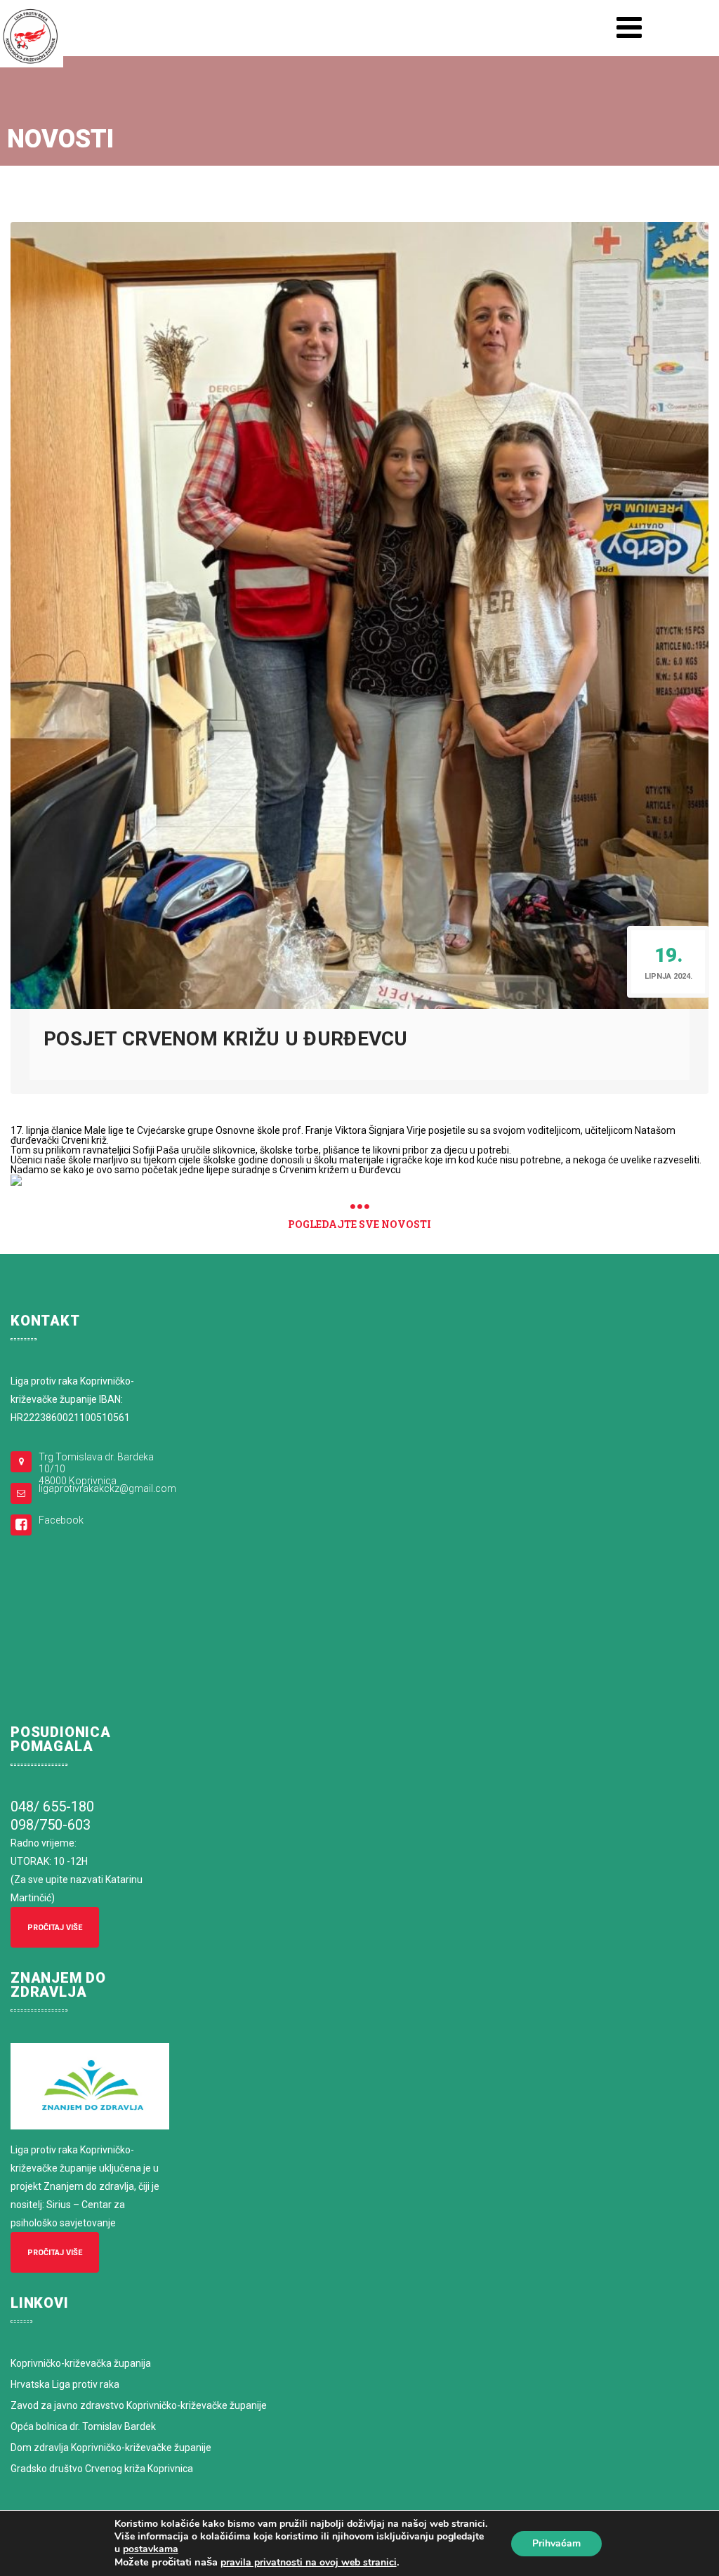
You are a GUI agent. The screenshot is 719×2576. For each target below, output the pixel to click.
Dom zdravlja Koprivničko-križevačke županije (111, 2448)
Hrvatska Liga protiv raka (65, 2384)
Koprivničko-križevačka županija (81, 2363)
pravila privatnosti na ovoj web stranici (309, 2562)
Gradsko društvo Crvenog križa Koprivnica (102, 2469)
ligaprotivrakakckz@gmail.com (107, 1488)
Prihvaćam (556, 2543)
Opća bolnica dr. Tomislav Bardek (83, 2426)
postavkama (151, 2549)
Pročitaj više (55, 1928)
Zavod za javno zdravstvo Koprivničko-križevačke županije (139, 2405)
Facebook (61, 1520)
